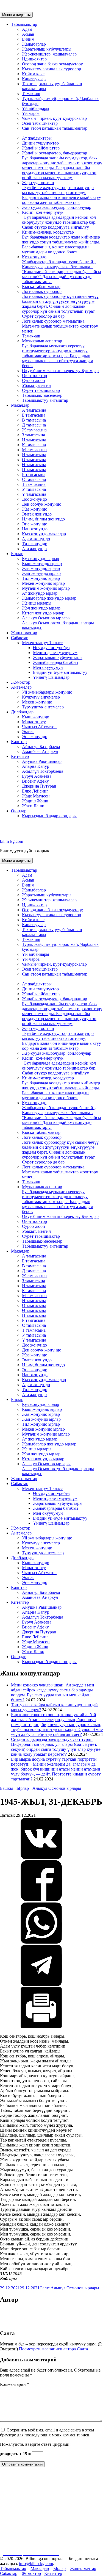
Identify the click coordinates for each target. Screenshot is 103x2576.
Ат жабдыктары (37, 138)
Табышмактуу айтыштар (45, 400)
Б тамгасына (34, 415)
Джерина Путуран (39, 786)
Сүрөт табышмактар (41, 390)
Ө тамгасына (34, 465)
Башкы (6, 1788)
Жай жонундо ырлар (41, 573)
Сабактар (20, 638)
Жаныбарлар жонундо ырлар (49, 598)
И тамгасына (34, 440)
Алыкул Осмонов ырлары (58, 623)
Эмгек (28, 732)
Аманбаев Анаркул (40, 751)
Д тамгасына (34, 425)
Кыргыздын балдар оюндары (49, 816)
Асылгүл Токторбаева (43, 771)
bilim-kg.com (12, 841)
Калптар (19, 742)
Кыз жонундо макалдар (44, 534)
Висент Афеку (35, 781)
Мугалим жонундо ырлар (46, 588)
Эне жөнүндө (35, 737)
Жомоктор (21, 682)
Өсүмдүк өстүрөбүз (51, 648)
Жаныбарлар (34, 44)
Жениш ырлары (37, 603)
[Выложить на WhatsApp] (41, 1942)
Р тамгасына (34, 474)
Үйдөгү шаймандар (51, 677)
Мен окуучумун (48, 667)
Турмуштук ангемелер (43, 707)
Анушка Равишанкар (42, 761)
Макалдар (20, 405)
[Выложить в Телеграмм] (41, 1984)
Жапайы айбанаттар (41, 148)
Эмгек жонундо (37, 514)
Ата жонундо (34, 549)
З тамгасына (34, 435)
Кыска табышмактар (41, 286)
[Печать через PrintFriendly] (41, 2027)
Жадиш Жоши (35, 801)
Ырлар (17, 554)
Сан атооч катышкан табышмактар (55, 128)
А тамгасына (34, 410)
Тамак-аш (31, 94)
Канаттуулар (34, 79)
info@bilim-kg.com (36, 2563)
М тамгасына (34, 450)
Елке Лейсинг (35, 791)
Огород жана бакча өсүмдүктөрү (52, 64)
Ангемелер (21, 687)
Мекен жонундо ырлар (43, 583)
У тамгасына (34, 489)
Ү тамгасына (34, 494)
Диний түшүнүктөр (40, 143)
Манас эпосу (34, 722)
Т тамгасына (34, 484)
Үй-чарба (31, 113)
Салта (45, 2288)
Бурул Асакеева (37, 776)
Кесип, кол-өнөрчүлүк (59, 220)
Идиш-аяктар (34, 59)
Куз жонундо (62, 269)
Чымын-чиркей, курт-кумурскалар (54, 118)
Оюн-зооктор (34, 376)
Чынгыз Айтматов (39, 727)
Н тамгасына (34, 455)
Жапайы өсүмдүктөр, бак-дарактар (62, 165)
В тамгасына (34, 420)
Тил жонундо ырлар (41, 578)
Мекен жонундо (37, 702)
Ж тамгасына (34, 430)
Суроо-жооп (34, 380)
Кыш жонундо (36, 717)
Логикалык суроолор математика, (60, 326)
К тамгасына (34, 445)
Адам (27, 29)
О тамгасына (34, 460)
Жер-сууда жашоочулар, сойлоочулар (57, 207)
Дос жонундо (34, 499)
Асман (28, 34)
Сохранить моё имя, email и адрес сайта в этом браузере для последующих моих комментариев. (47, 2432)
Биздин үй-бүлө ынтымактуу (60, 672)
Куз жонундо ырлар (41, 559)
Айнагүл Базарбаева (41, 747)
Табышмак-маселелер (42, 395)
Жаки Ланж (33, 806)
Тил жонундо (35, 544)
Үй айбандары (36, 108)
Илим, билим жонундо (43, 519)
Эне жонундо (35, 524)
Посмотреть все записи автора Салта (53, 2349)
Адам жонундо (36, 539)
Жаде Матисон (36, 796)
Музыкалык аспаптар (58, 353)
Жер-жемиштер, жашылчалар (49, 54)
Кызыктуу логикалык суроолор (51, 69)
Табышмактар (24, 24)
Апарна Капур (36, 766)
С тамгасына (34, 479)
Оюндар (19, 811)
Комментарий (15, 2384)
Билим (28, 39)
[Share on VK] (41, 1858)
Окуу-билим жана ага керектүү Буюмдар (60, 371)
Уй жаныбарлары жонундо (47, 692)
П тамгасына (34, 470)
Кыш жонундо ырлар (42, 563)
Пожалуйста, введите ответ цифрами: (35, 2444)
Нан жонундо (35, 529)
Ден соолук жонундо (42, 504)
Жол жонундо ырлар (41, 608)
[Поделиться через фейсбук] (41, 1900)
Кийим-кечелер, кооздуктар (61, 242)
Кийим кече (33, 74)
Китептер (20, 756)
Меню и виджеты (16, 15)
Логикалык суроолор (60, 304)
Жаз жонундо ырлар (41, 568)
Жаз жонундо (35, 509)
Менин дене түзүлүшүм (55, 653)
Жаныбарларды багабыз (55, 662)
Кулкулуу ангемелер (41, 697)
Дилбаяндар (22, 712)
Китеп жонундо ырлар (43, 613)
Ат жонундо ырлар (40, 593)
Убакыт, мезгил (36, 385)
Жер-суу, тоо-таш (62, 192)
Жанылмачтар (24, 633)
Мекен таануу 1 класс (42, 643)
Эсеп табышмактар (40, 123)
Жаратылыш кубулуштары (47, 49)
